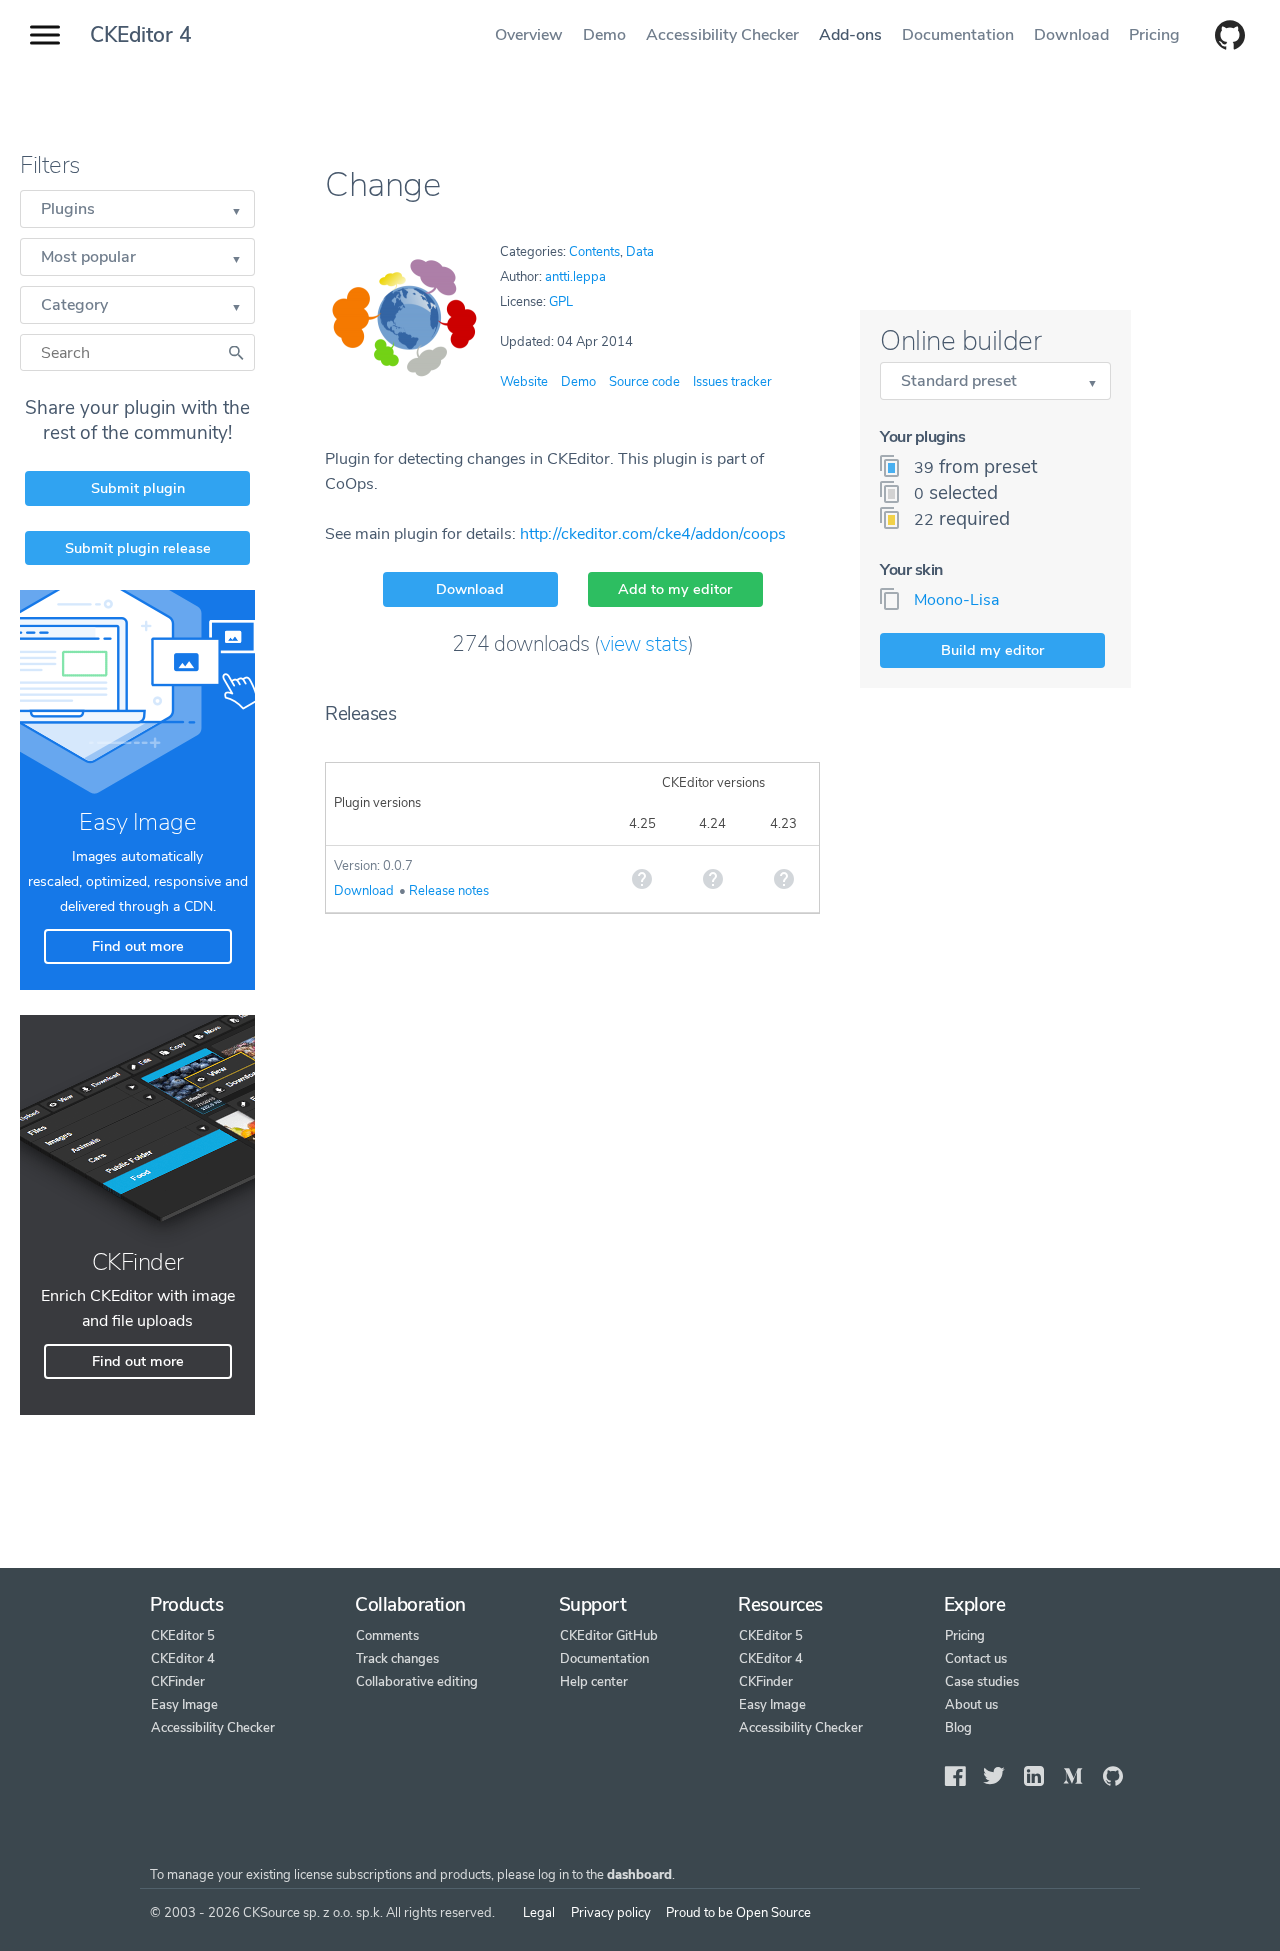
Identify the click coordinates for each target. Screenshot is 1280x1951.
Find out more (138, 946)
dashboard (639, 1875)
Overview (529, 35)
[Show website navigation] (45, 35)
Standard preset (959, 381)
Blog (958, 1728)
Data (640, 252)
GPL (561, 302)
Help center (594, 1682)
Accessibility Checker (722, 35)
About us (971, 1705)
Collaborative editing (417, 1682)
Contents (594, 252)
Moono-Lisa (956, 600)
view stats (644, 644)
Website (524, 382)
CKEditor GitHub (609, 1636)
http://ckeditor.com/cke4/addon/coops (653, 534)
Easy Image (184, 1705)
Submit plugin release (138, 548)
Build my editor (992, 650)
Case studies (982, 1682)
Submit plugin (138, 488)
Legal (539, 1913)
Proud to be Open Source (738, 1913)
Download (1071, 35)
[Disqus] (572, 1196)
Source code (644, 382)
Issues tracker (732, 382)
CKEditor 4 (141, 35)
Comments (387, 1636)
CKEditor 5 (183, 1636)
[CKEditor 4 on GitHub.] (1220, 36)
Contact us (976, 1659)
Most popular (88, 257)
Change (382, 184)
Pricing (1154, 35)
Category (74, 305)
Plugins (68, 209)
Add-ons (850, 35)
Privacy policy (611, 1913)
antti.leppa (575, 277)
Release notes (449, 891)
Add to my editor (675, 589)
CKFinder (178, 1682)
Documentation (958, 35)
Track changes (397, 1659)
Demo (604, 35)
